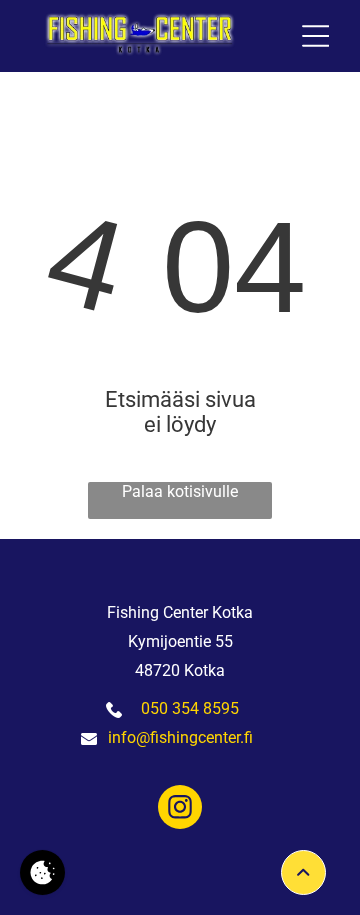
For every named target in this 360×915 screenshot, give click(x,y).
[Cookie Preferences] (42, 872)
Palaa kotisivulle (180, 491)
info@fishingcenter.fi (180, 737)
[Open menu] (315, 36)
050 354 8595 (190, 708)
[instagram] (180, 809)
